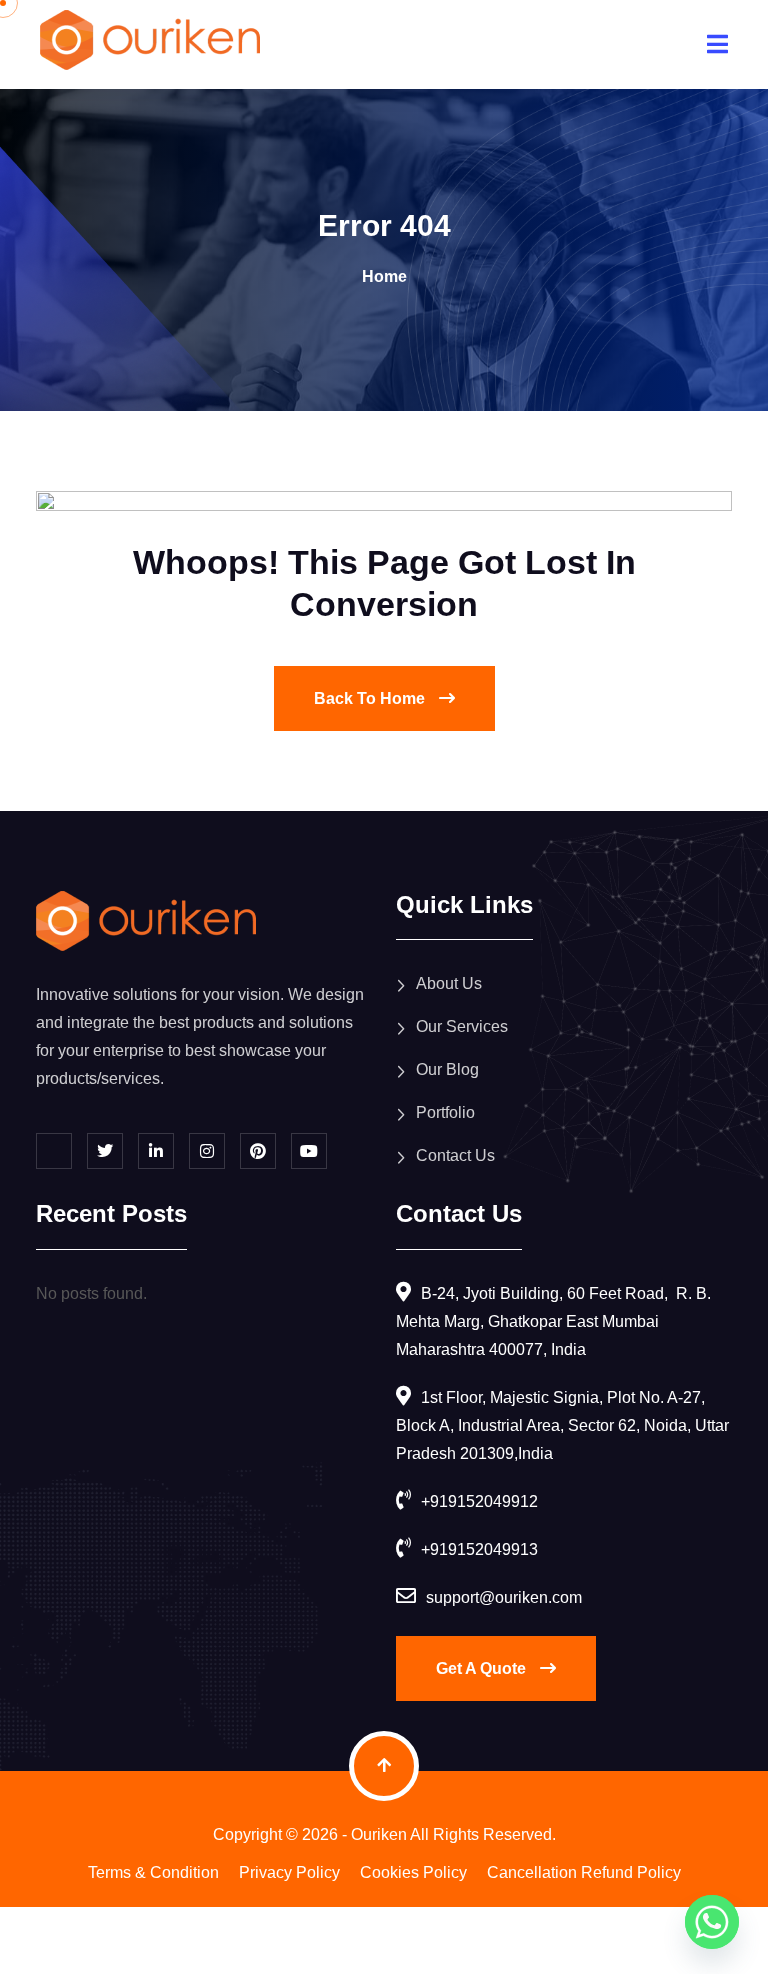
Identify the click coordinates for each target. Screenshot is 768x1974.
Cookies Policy (413, 1872)
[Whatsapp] (712, 1922)
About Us (449, 983)
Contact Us (455, 1155)
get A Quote (483, 1668)
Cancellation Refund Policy (584, 1872)
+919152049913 (479, 1549)
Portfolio (445, 1112)
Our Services (462, 1026)
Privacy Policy (289, 1872)
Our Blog (447, 1069)
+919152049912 (479, 1501)
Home (384, 276)
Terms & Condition (153, 1872)
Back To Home (371, 698)
